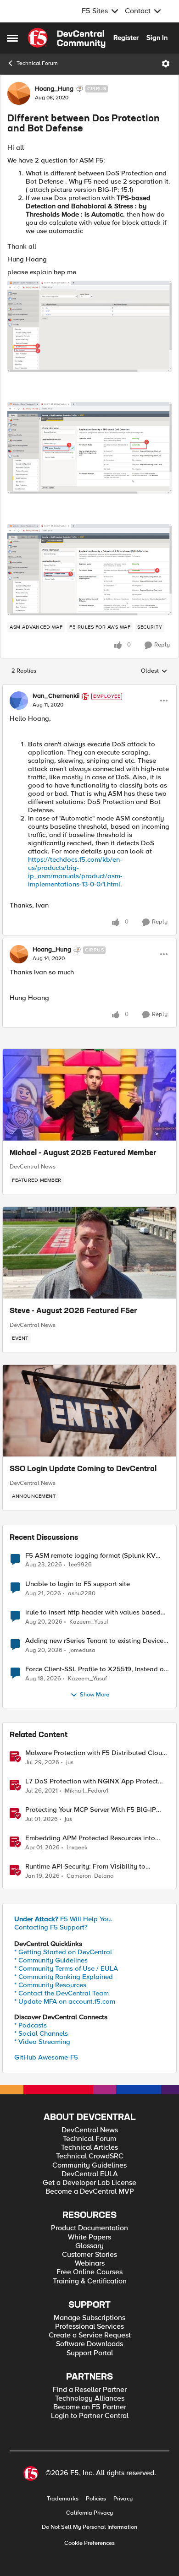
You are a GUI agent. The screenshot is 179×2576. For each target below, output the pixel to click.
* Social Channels (41, 2033)
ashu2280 (82, 1594)
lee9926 (80, 1565)
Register (126, 38)
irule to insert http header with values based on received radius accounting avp (93, 1612)
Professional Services (89, 2327)
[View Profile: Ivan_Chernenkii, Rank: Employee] (19, 701)
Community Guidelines (89, 2166)
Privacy (123, 2499)
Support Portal (90, 2353)
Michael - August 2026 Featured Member (83, 1153)
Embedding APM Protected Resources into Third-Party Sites (90, 1838)
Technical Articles (89, 2148)
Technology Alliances (90, 2399)
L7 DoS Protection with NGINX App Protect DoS (92, 1781)
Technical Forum (37, 63)
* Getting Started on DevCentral (63, 1952)
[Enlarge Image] (89, 326)
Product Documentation (89, 2228)
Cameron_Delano (90, 1876)
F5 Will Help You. (63, 1919)
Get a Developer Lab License (89, 2183)
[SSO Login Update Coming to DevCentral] (89, 1411)
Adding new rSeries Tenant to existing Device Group (94, 1641)
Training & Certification (90, 2281)
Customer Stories (89, 2255)
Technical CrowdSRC (90, 2156)
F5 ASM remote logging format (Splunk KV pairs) (90, 1556)
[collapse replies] (89, 689)
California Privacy (89, 2513)
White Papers (89, 2237)
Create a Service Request (90, 2335)
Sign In (157, 38)
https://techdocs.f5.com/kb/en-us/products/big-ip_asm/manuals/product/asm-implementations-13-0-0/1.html (75, 872)
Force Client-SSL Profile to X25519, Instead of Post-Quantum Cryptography (95, 1669)
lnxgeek (77, 1848)
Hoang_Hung (54, 89)
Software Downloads (89, 2344)
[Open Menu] (166, 64)
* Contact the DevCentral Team (62, 1993)
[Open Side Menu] (12, 38)
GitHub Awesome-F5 (46, 2057)
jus (70, 1763)
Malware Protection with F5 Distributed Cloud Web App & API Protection (96, 1753)
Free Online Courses (89, 2272)
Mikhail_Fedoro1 (87, 1791)
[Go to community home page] (67, 38)
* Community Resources (50, 1985)
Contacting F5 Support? (51, 1927)
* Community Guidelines (51, 1960)
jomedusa (82, 1650)
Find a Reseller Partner (90, 2390)
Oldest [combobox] (154, 671)
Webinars (90, 2264)
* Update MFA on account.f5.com (65, 2001)
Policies (96, 2499)
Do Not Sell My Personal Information (89, 2527)
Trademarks (63, 2499)
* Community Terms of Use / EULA (66, 1968)
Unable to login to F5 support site (78, 1584)
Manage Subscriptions (89, 2318)
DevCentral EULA (90, 2174)
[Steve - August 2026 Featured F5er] (89, 1253)
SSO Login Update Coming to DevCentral (83, 1469)
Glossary (89, 2246)
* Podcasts (31, 2025)
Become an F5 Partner (90, 2407)
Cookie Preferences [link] (89, 2543)
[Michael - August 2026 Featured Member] (89, 1095)
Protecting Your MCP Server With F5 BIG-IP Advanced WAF (91, 1810)
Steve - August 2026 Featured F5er (73, 1311)
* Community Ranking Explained (64, 1977)
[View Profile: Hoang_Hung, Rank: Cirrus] (19, 93)
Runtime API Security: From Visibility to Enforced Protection (85, 1867)
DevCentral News (33, 1167)
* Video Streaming (42, 2042)
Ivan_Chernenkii (56, 696)
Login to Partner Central (90, 2416)
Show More (95, 1695)
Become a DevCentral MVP (90, 2192)
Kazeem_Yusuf (89, 1622)
